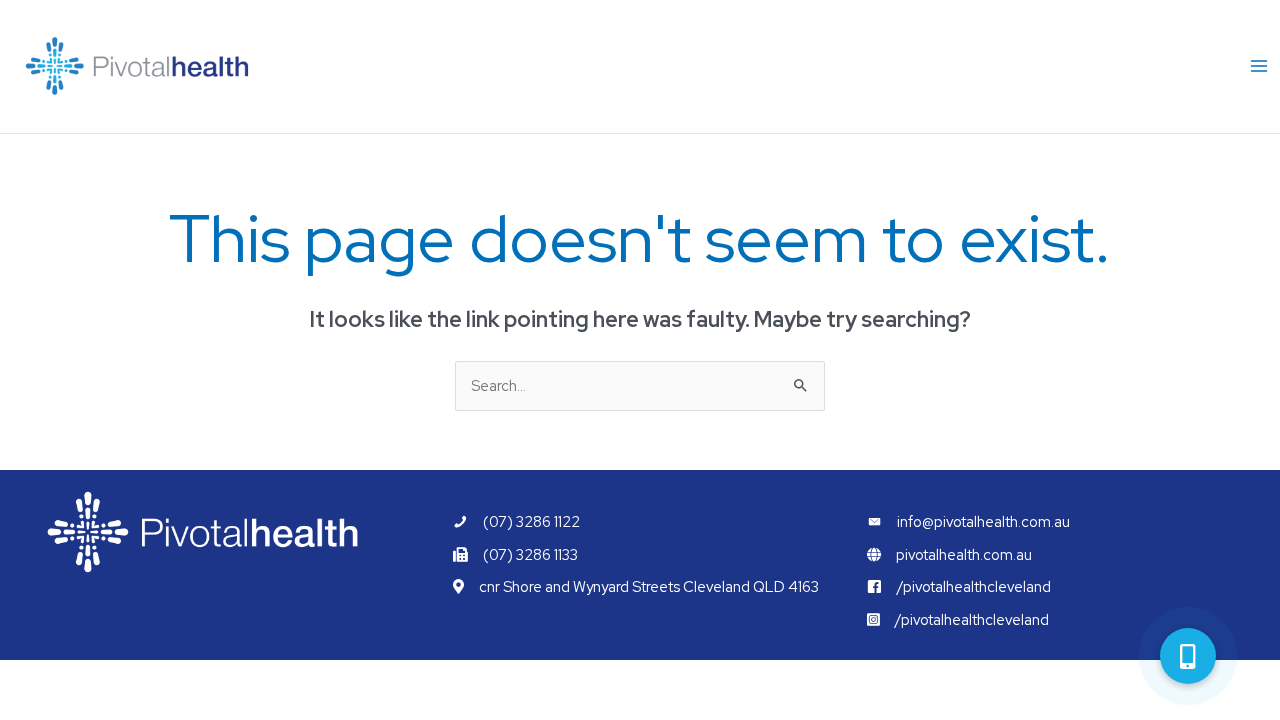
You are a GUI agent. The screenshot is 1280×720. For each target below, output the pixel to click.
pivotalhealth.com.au (964, 554)
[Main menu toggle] (1259, 67)
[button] (1188, 656)
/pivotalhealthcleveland (974, 586)
